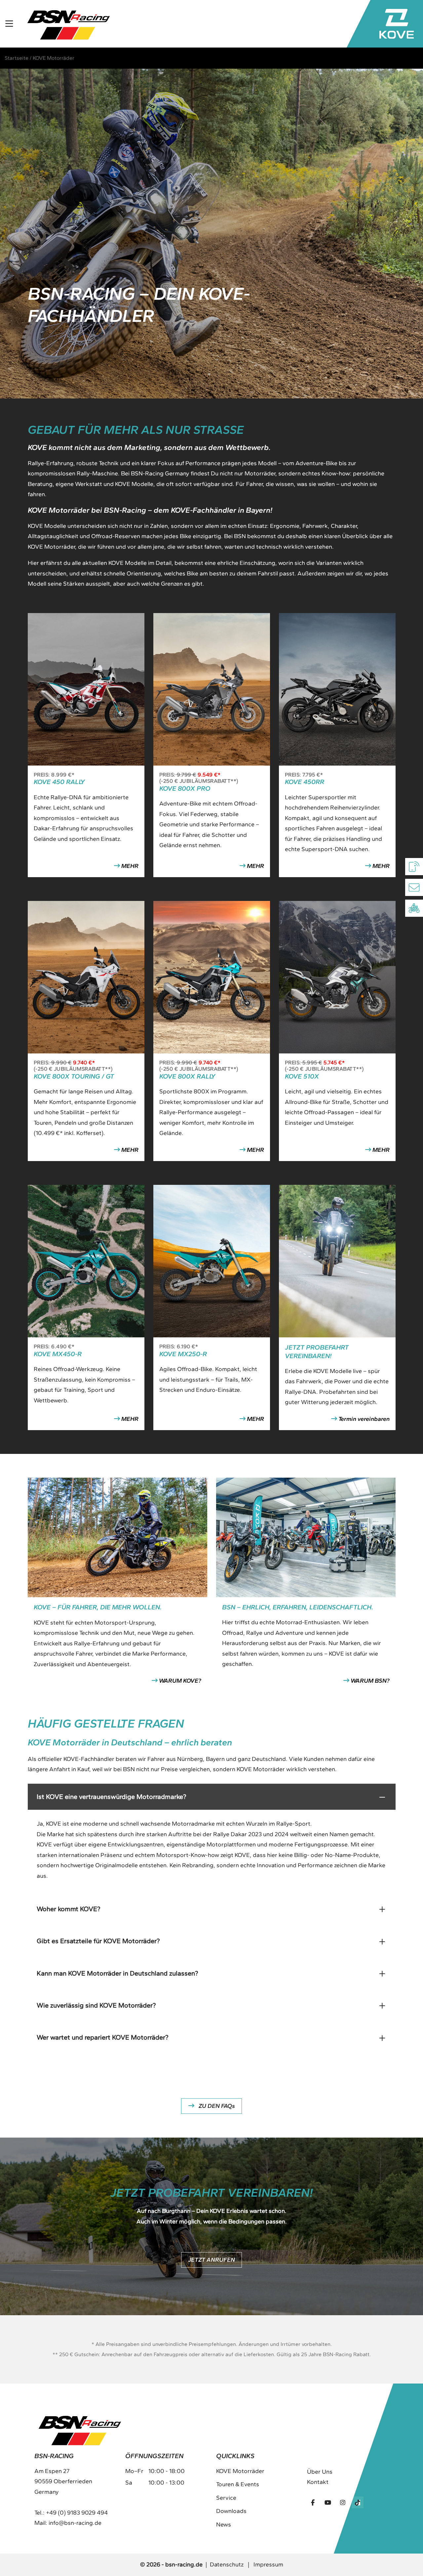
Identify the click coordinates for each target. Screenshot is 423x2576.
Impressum (268, 2564)
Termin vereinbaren (363, 1419)
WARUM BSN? (369, 1681)
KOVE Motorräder (240, 2471)
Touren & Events (238, 2484)
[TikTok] (358, 2502)
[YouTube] (328, 2502)
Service (226, 2498)
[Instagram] (343, 2502)
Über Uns (320, 2472)
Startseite (17, 58)
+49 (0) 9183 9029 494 (77, 2513)
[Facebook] (313, 2502)
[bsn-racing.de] (69, 24)
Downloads (231, 2511)
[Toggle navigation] (9, 24)
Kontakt (318, 2482)
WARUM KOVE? (179, 1681)
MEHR (129, 866)
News (224, 2524)
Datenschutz (227, 2564)
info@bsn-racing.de (75, 2523)
